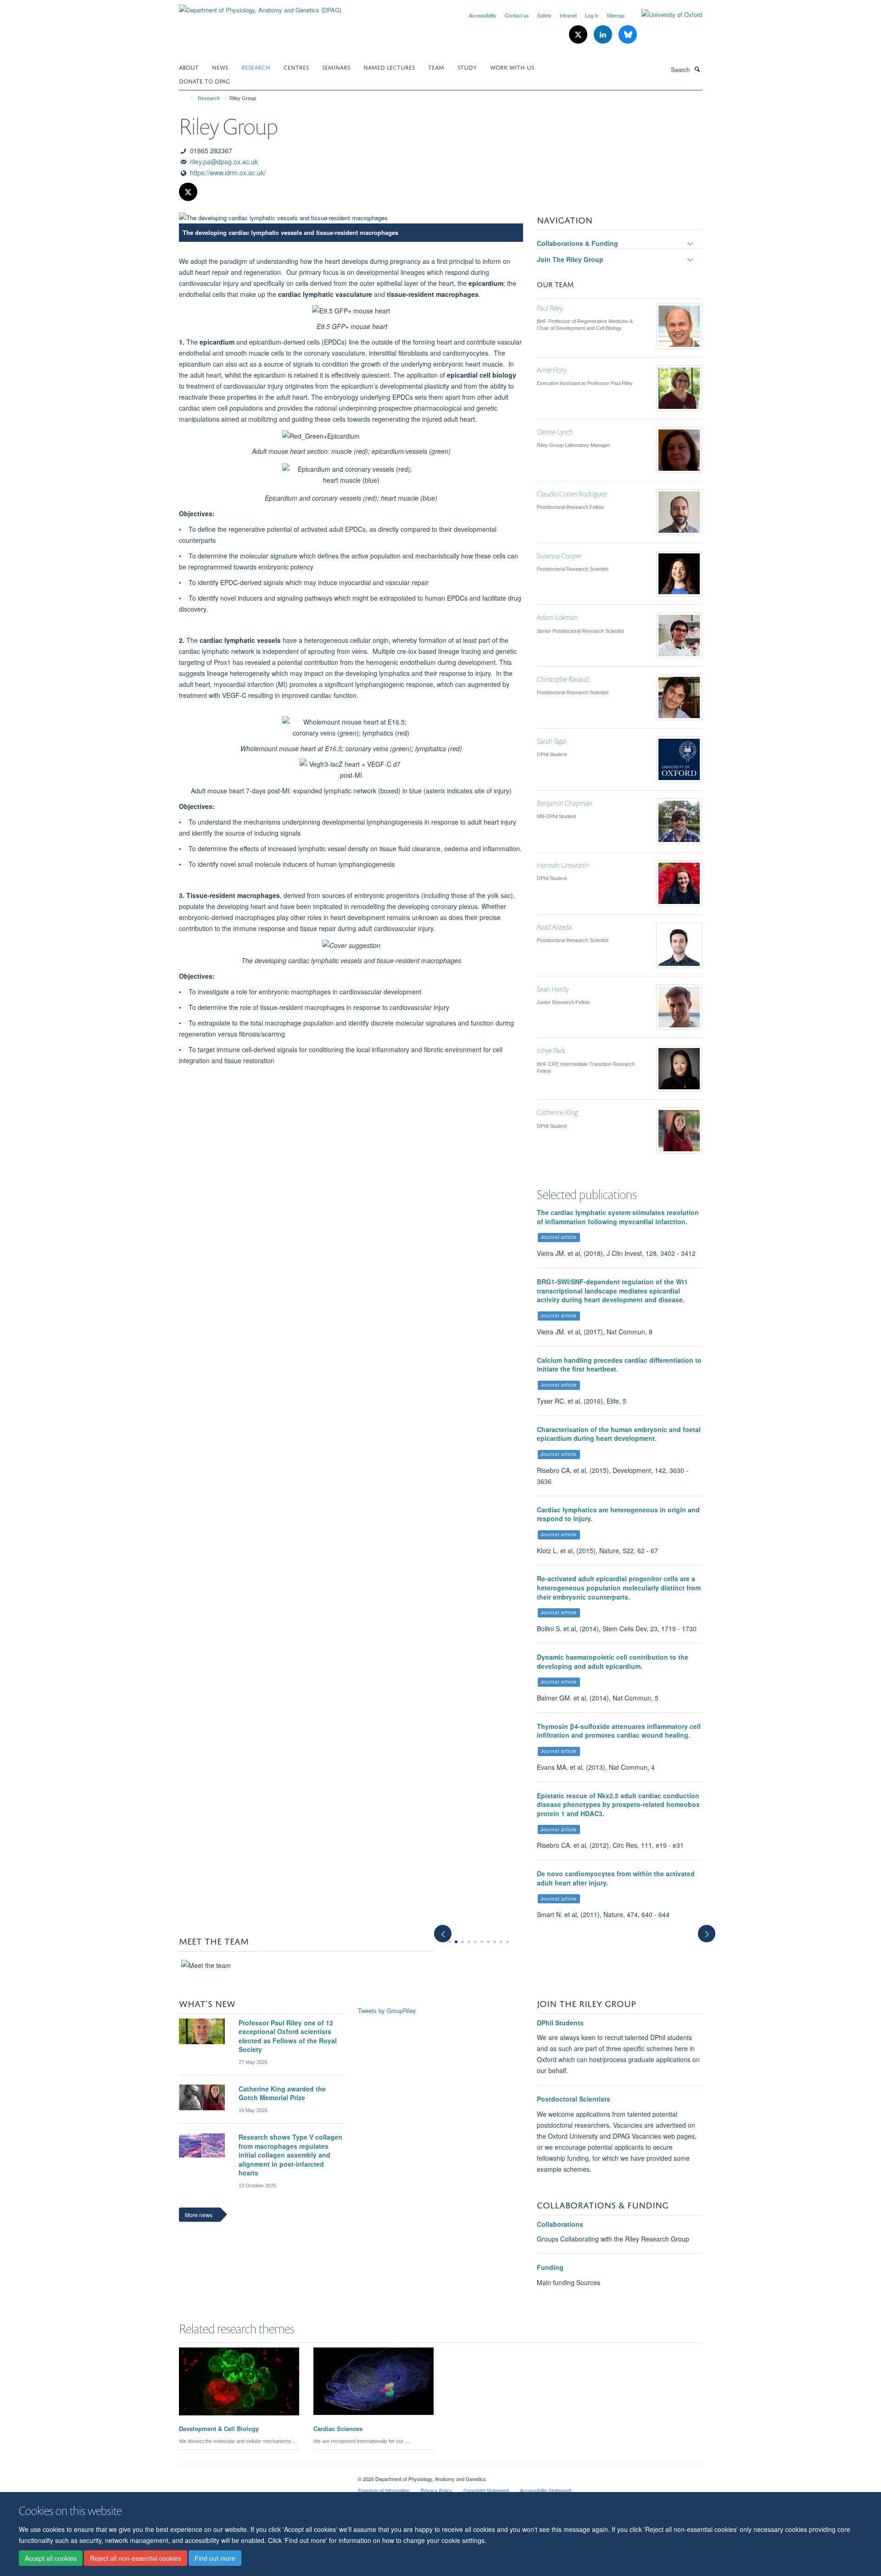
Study (467, 67)
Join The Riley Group (570, 259)
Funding (550, 2267)
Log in (592, 15)
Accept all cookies (51, 2558)
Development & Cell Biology (219, 2428)
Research (256, 67)
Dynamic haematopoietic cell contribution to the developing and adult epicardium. (613, 1662)
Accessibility (483, 15)
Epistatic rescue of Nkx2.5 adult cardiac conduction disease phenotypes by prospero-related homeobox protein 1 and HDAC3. (618, 1804)
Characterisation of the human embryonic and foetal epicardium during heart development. (619, 1434)
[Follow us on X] (579, 35)
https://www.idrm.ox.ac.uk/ (228, 173)
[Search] (697, 69)
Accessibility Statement (546, 2490)
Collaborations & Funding (577, 243)
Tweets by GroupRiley (387, 2010)
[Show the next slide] (711, 1929)
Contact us (517, 15)
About (189, 67)
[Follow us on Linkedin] (604, 35)
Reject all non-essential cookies (136, 2558)
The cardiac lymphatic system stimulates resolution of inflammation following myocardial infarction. (618, 1217)
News (220, 67)
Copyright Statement (486, 2490)
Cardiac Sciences (338, 2428)
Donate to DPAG (204, 81)
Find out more (215, 2558)
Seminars (336, 67)
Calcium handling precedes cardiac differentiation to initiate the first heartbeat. (619, 1365)
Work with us (512, 67)
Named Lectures (389, 67)
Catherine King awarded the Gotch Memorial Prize (282, 2093)
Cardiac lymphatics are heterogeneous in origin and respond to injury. (618, 1514)
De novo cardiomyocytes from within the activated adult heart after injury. (616, 1878)
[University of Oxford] (665, 15)
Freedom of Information (384, 2490)
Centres (296, 67)
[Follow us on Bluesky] (628, 35)
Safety (544, 15)
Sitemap (616, 15)
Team (436, 67)
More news (199, 2215)
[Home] (187, 98)
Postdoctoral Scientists (574, 2099)
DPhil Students (560, 2023)
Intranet (568, 15)
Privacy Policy (437, 2490)
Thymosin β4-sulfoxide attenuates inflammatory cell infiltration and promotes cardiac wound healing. (619, 1731)
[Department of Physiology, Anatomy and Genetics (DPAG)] (260, 7)
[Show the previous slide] (438, 1929)
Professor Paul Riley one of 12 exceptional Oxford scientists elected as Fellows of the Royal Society (288, 2036)
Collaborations (560, 2224)
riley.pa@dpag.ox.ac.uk (224, 162)
